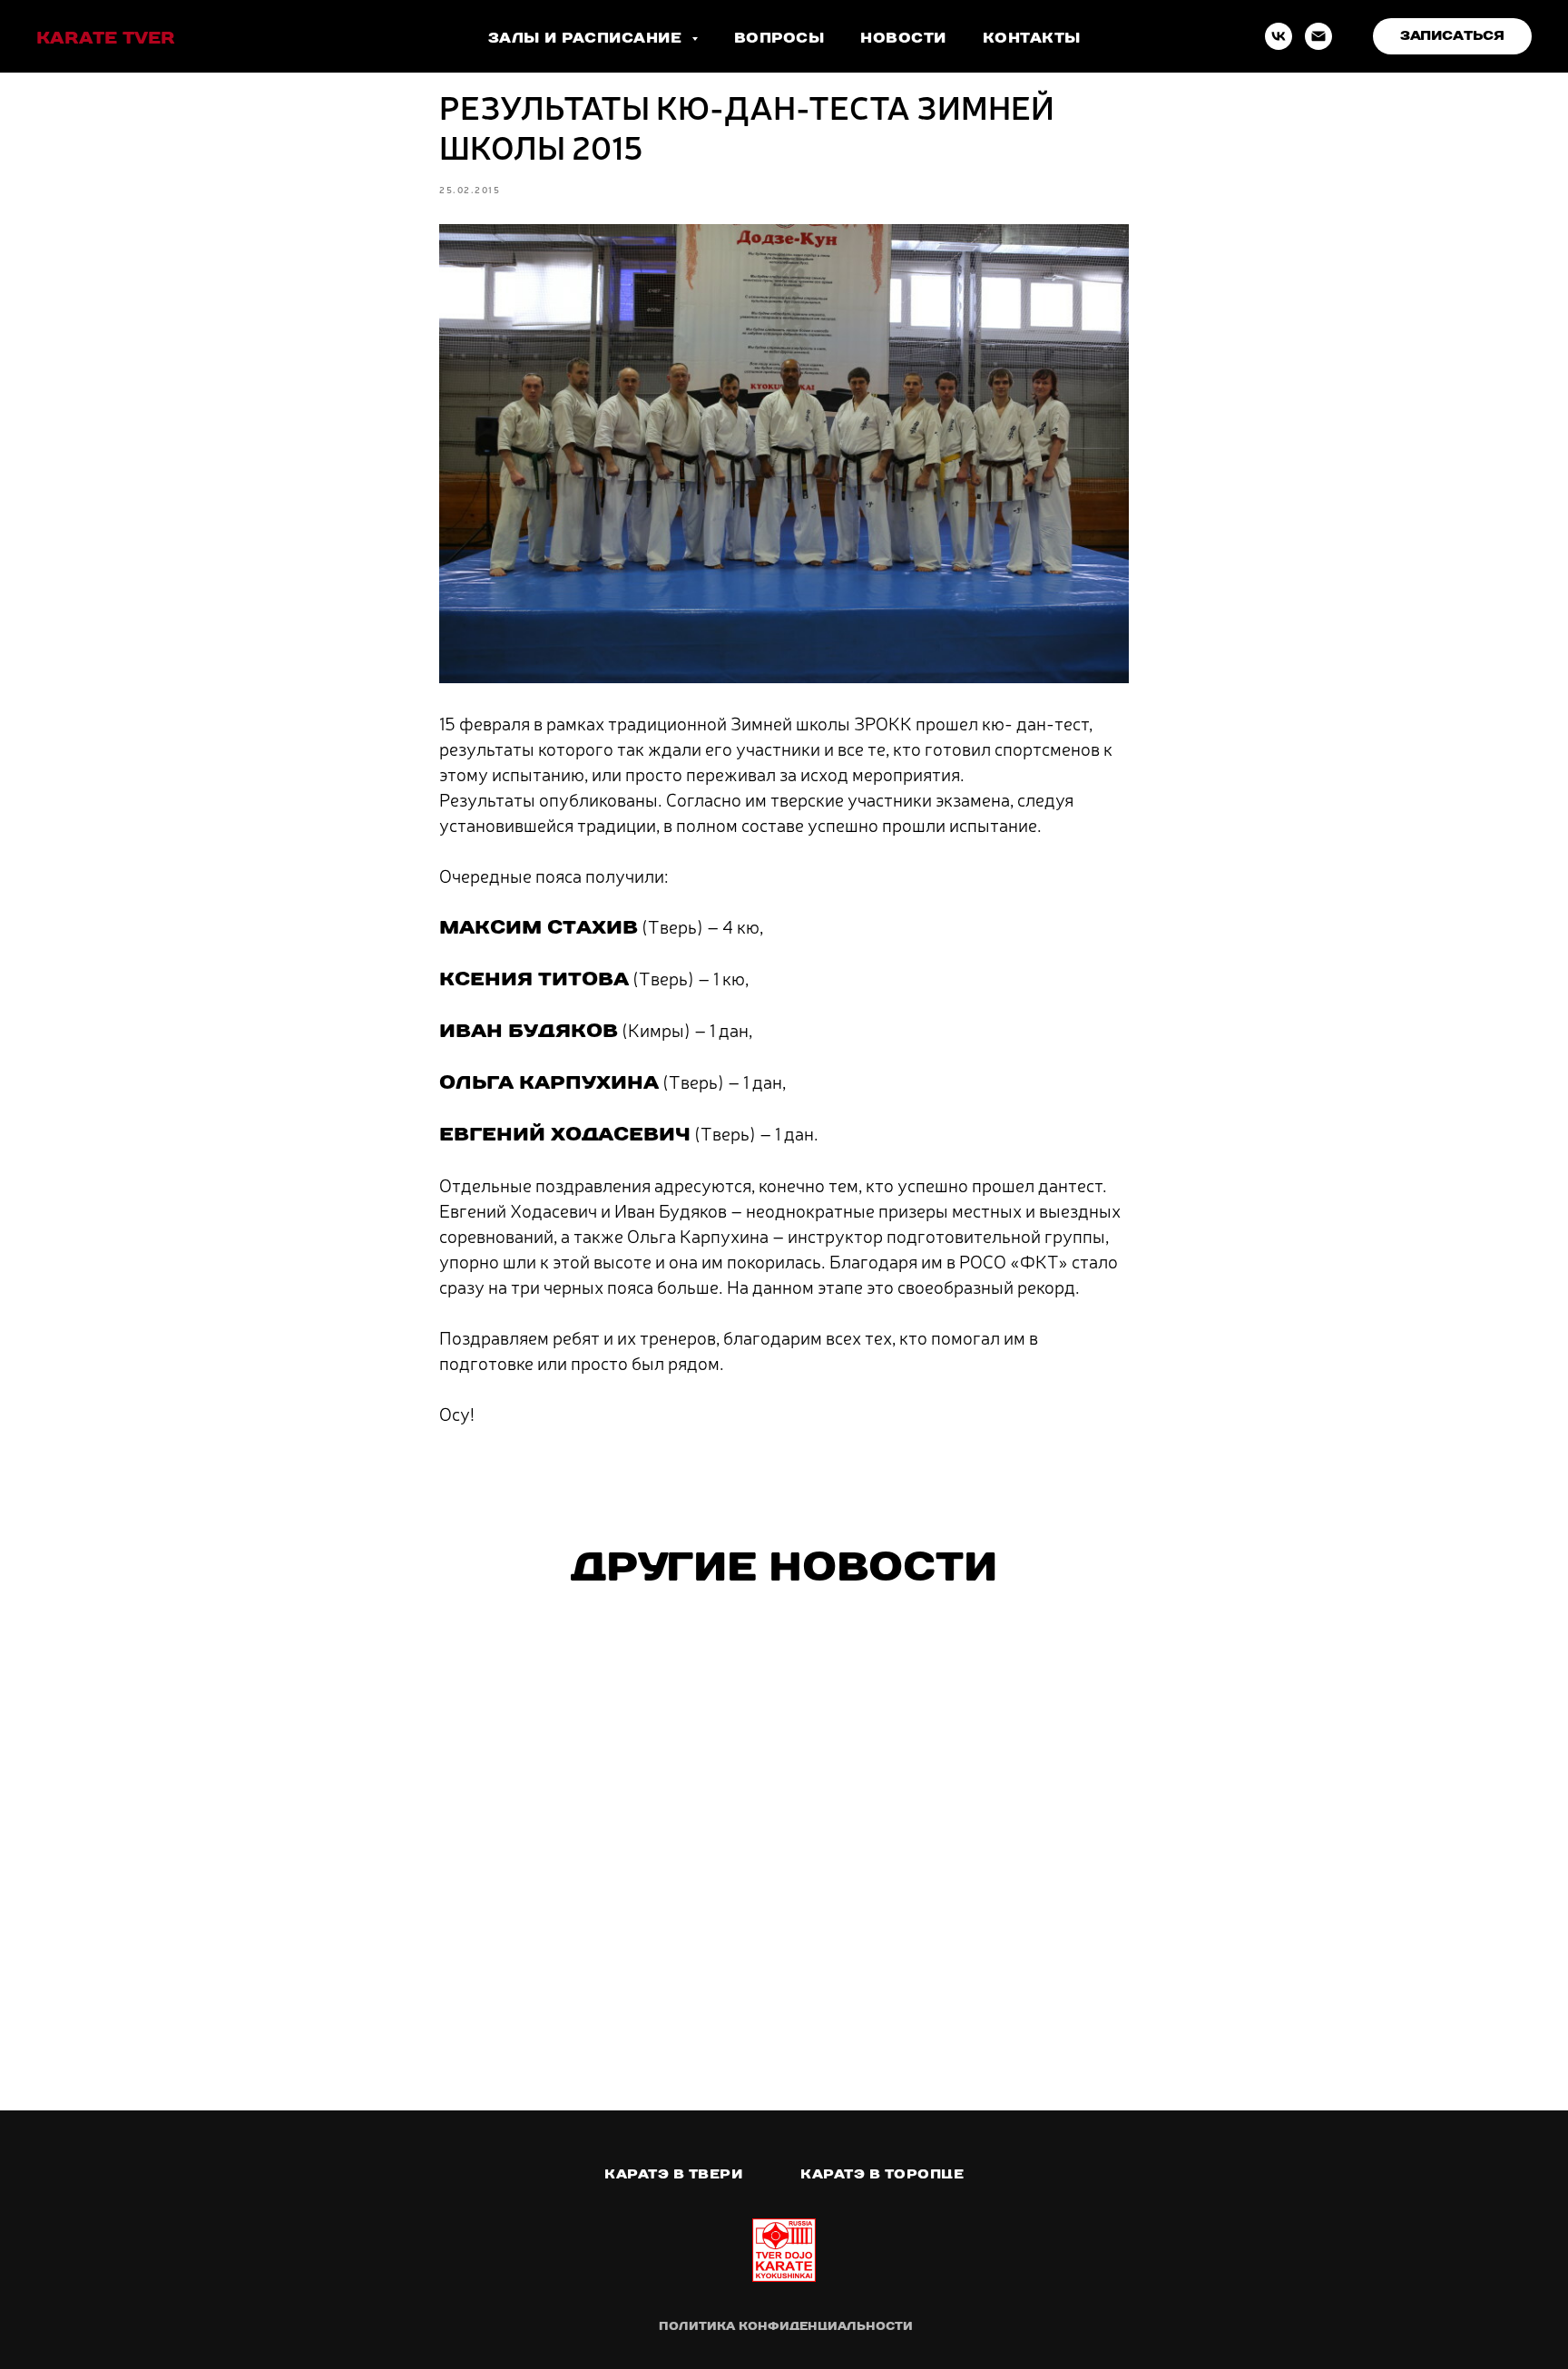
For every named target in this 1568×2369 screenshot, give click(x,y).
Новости (903, 38)
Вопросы (779, 38)
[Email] (1318, 36)
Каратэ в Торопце (882, 2174)
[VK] (1279, 36)
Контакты (1032, 38)
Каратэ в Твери (673, 2174)
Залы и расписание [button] (588, 38)
